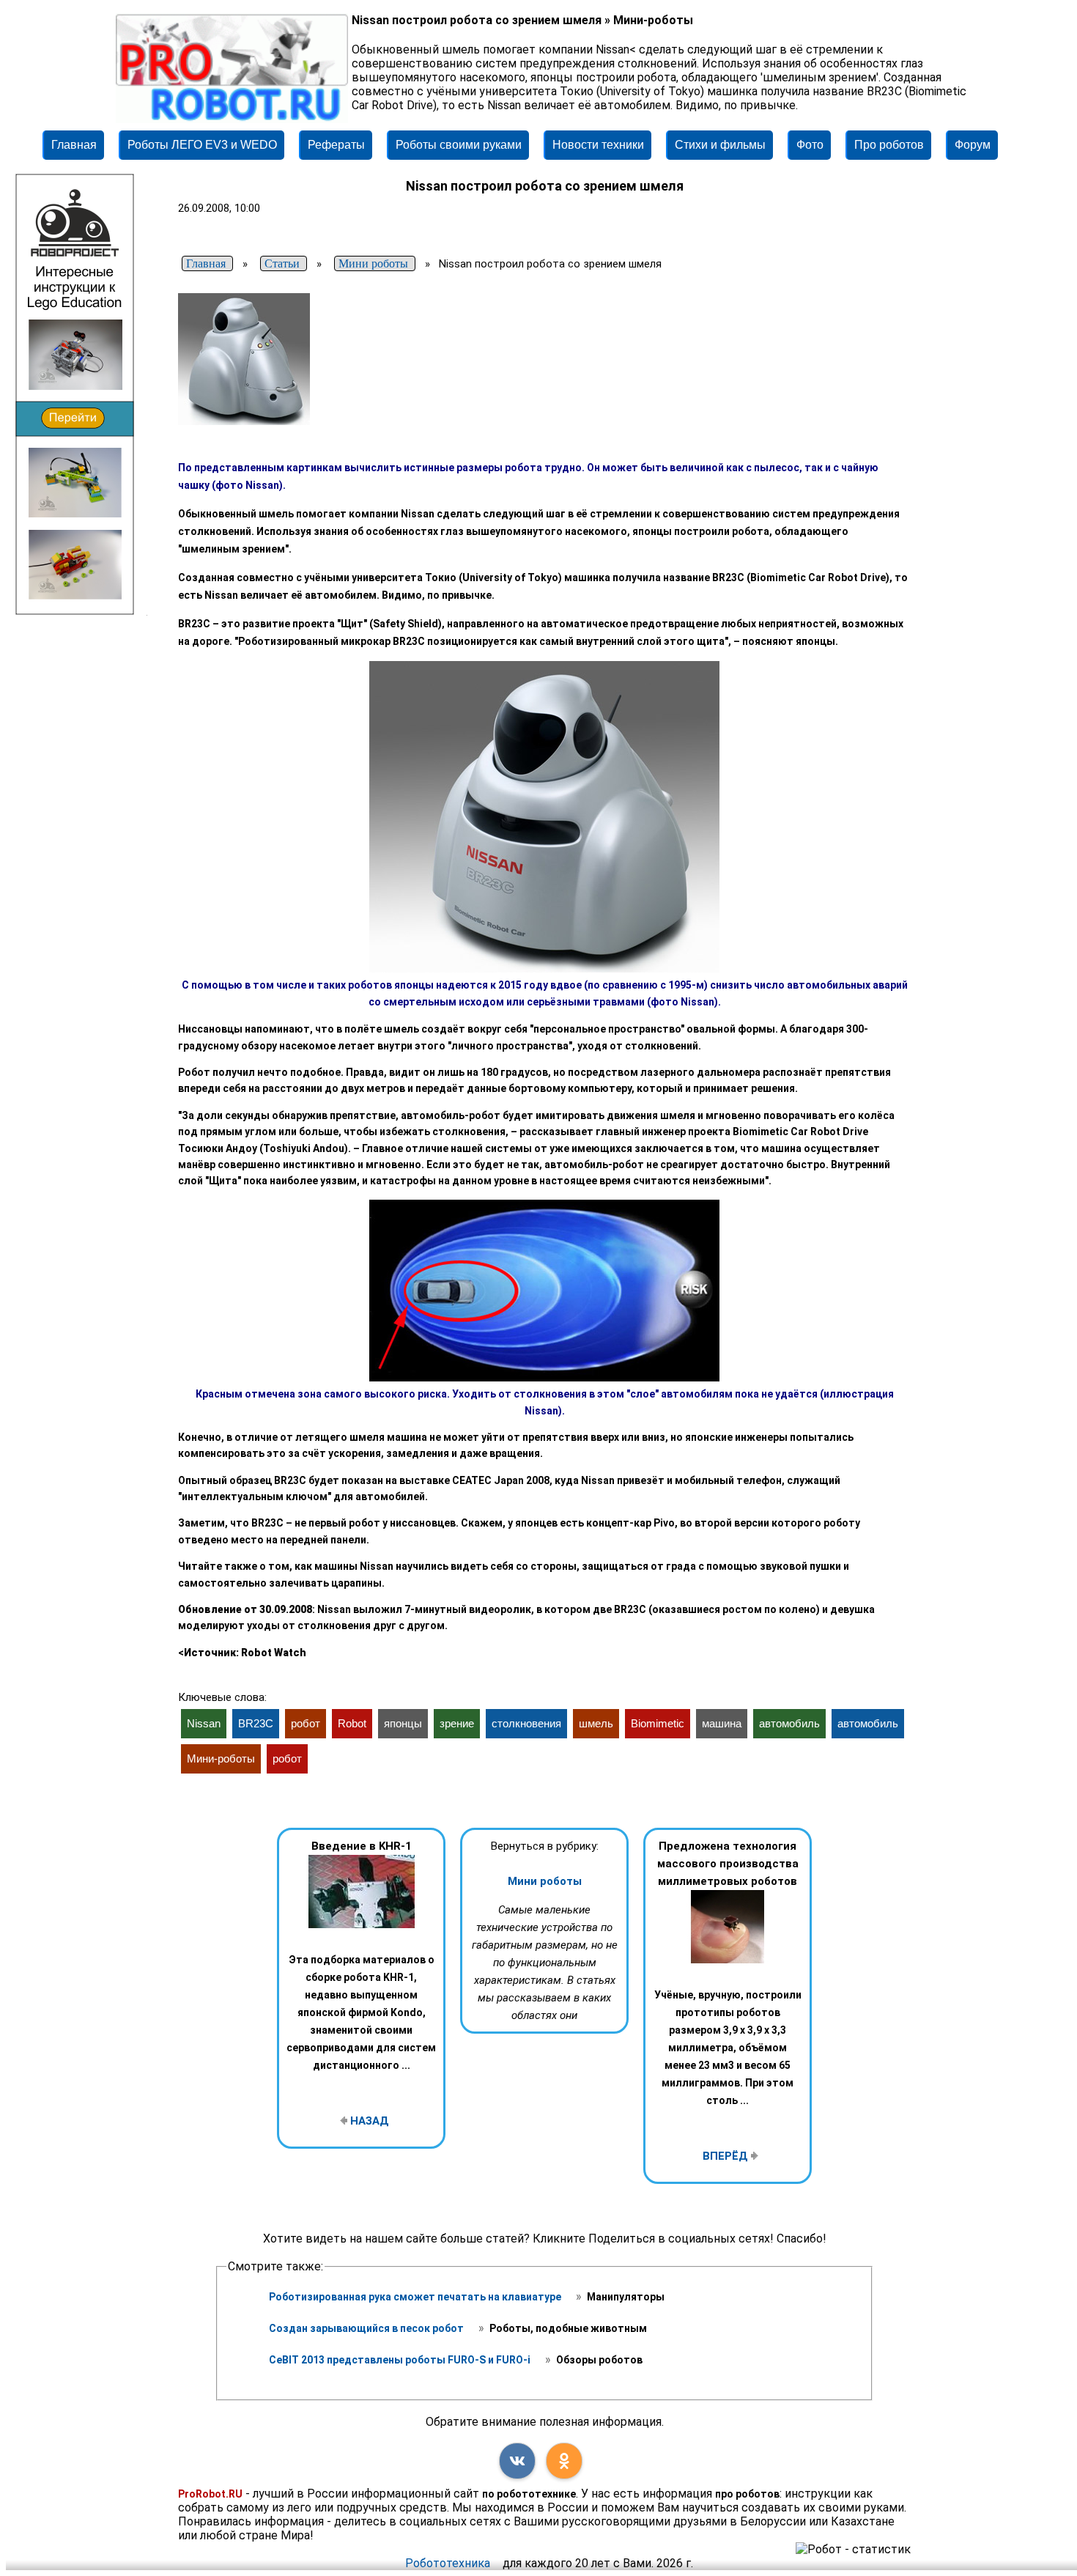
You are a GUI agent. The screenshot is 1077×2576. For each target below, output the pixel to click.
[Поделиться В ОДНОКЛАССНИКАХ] (564, 2461)
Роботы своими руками (459, 145)
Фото (810, 145)
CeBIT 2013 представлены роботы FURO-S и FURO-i (401, 2360)
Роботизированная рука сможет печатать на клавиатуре (416, 2297)
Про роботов (889, 145)
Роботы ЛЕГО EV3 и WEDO (202, 145)
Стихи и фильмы (720, 145)
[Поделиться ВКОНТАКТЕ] (517, 2461)
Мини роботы (545, 1881)
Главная (74, 145)
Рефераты (336, 145)
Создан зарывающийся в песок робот (367, 2328)
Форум (973, 145)
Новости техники (598, 145)
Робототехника (448, 2563)
